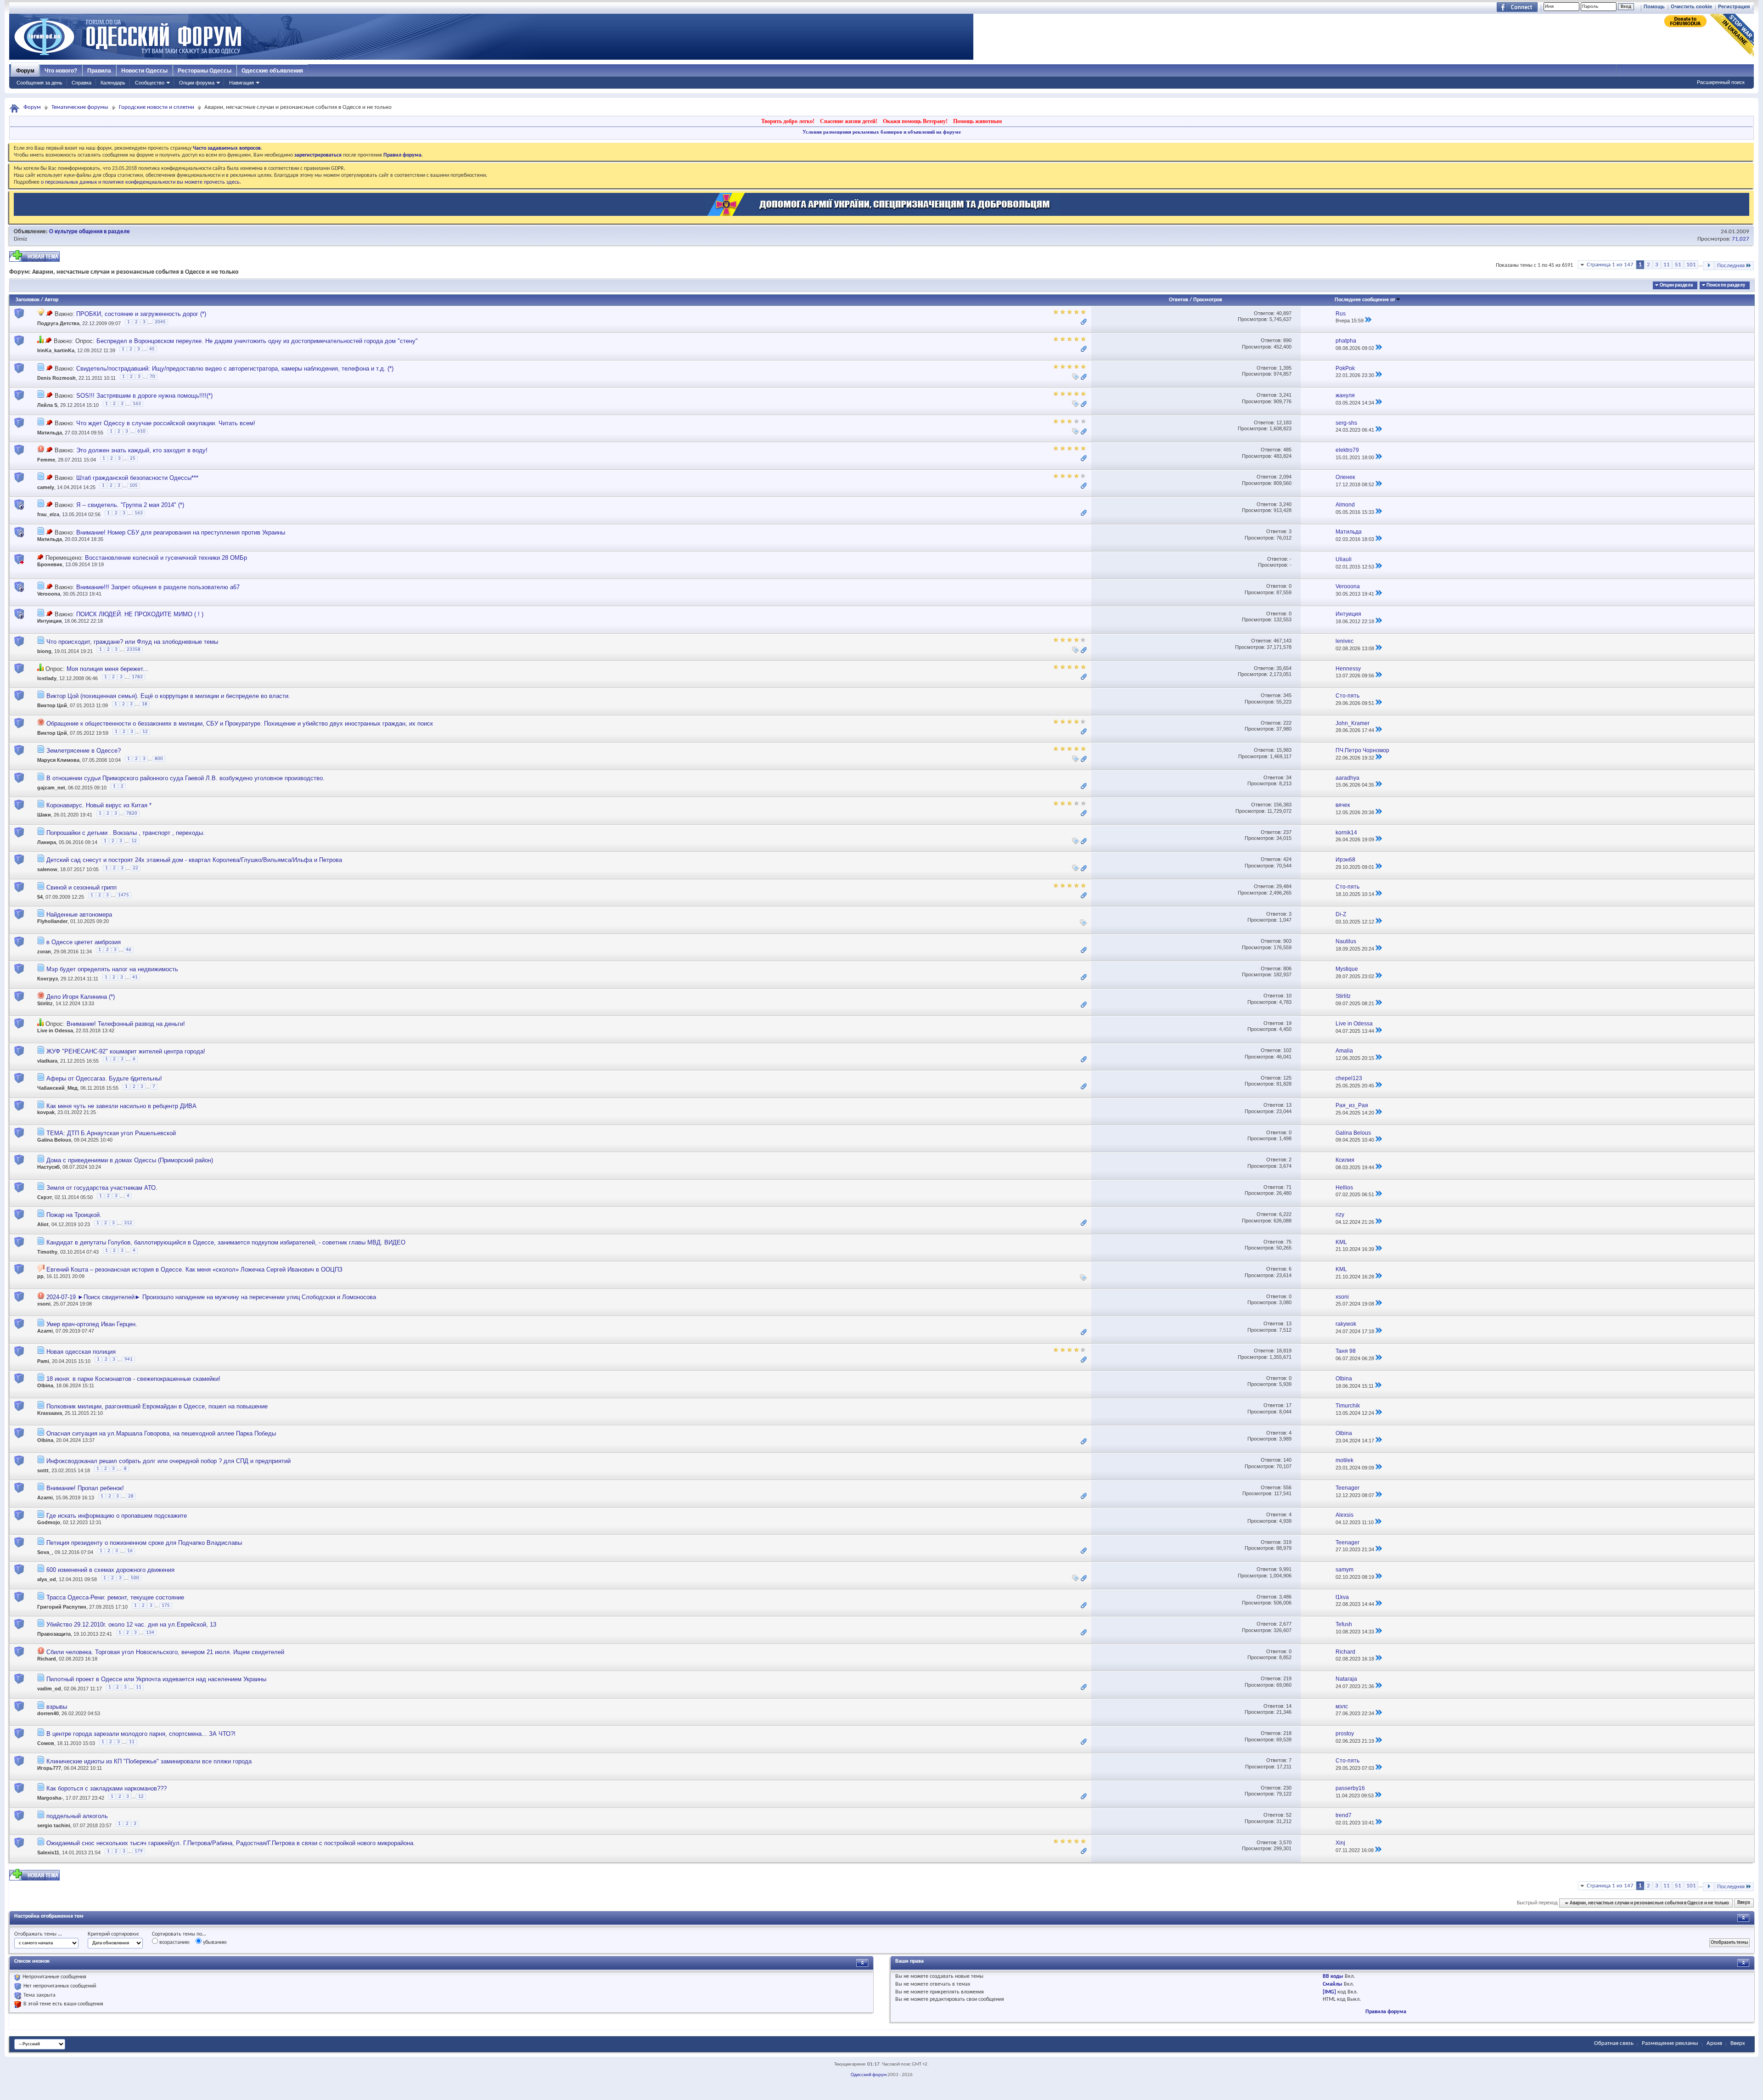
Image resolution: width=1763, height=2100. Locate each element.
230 (1287, 1788)
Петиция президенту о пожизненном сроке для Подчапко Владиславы (144, 1543)
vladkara (47, 1061)
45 (152, 349)
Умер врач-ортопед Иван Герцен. (92, 1324)
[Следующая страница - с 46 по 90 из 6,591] (1709, 266)
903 (1287, 941)
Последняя (1731, 266)
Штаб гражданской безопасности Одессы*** (137, 478)
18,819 (1284, 1351)
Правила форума (1386, 2012)
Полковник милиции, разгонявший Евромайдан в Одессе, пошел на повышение (157, 1406)
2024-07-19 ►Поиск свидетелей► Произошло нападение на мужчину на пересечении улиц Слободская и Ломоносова (211, 1297)
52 (1289, 1815)
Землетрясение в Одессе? (84, 751)
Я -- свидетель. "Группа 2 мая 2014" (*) (130, 505)
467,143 (1283, 641)
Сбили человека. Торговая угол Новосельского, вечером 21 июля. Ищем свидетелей (165, 1652)
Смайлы (1333, 1984)
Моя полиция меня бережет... (107, 669)
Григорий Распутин (62, 1607)
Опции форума (197, 83)
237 (1287, 832)
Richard (47, 1659)
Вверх (1744, 1903)
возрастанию (174, 1942)
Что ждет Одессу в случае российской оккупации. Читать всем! (166, 423)
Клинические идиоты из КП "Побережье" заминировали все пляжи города (149, 1761)
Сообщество (150, 83)
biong (44, 651)
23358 (134, 650)
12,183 (1284, 422)
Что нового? (61, 71)
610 (141, 431)
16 (130, 1551)
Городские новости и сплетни (157, 107)
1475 (124, 895)
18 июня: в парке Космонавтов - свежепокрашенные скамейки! (133, 1379)
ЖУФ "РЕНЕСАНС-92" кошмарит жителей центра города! (126, 1051)
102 (1287, 1050)
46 (129, 950)
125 (1287, 1078)
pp (40, 1276)
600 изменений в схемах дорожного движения (110, 1570)
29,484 (1284, 886)
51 (1678, 265)
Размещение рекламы (1670, 2043)
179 (139, 1851)
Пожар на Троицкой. (74, 1215)
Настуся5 (48, 1167)
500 (135, 1578)
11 (1667, 265)
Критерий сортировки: (113, 1934)
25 (133, 459)
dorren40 (48, 1713)
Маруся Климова (58, 760)
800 (159, 759)
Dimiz (20, 239)
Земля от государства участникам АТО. (102, 1188)
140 (1287, 1460)
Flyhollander (52, 921)
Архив (1714, 2043)
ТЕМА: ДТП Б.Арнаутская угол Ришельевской (111, 1133)
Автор (51, 300)
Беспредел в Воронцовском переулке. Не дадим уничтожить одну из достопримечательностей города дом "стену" (257, 341)
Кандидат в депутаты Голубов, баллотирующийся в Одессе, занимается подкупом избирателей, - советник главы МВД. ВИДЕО (226, 1242)
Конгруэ (48, 979)
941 (129, 1360)
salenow (47, 870)
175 (166, 1606)
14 (1289, 1706)
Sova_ (45, 1552)
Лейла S (47, 405)
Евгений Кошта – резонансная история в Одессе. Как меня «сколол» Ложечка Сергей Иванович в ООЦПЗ (194, 1270)
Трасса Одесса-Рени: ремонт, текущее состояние (115, 1597)
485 (1287, 450)
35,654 (1284, 668)
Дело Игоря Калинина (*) (81, 997)
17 (1289, 1405)
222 (1287, 723)
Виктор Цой (52, 706)
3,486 (1285, 1597)
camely (46, 487)
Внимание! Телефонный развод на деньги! (126, 1024)
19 (1289, 1023)
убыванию (214, 1942)
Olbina (45, 1385)
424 (1287, 859)
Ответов (1179, 300)
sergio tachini (54, 1825)
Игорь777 (49, 1768)
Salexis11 (48, 1852)
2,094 (1285, 477)
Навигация (241, 83)
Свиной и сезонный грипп (81, 887)
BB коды (1333, 1976)
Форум (25, 71)
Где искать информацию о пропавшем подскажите (117, 1516)
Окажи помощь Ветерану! (915, 121)
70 (152, 377)
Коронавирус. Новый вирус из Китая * (99, 805)
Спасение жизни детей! (849, 121)
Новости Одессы (144, 71)
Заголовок (28, 300)
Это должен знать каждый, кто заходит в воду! (142, 450)
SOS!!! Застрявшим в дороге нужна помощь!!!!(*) (144, 396)
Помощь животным (977, 121)
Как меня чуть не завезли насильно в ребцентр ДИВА (121, 1106)
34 (1289, 777)
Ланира (47, 842)
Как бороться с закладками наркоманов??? (107, 1788)
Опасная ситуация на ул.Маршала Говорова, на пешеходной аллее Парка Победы (161, 1433)
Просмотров (1208, 300)
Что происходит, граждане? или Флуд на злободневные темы (132, 642)
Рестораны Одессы (205, 71)
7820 (132, 814)
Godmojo (49, 1522)
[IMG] (1329, 1992)
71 (1289, 1187)
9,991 (1285, 1569)
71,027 (1741, 239)
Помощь (1654, 6)
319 (1287, 1542)
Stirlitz (45, 1003)
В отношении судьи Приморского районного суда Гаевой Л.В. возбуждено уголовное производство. (185, 778)
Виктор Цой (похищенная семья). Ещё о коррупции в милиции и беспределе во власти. (168, 696)
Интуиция (49, 621)
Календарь (113, 83)
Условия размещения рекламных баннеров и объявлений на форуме (882, 132)
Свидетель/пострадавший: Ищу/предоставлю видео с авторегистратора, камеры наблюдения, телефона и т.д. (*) (235, 369)
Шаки (44, 815)
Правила (99, 71)
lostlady (47, 678)
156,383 (1283, 805)
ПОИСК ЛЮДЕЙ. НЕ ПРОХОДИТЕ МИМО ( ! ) (140, 614)
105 (134, 486)
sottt (43, 1470)
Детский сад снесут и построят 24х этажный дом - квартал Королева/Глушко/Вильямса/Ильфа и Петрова (194, 860)
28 (131, 1496)
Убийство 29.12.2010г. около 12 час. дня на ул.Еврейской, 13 (131, 1624)
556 (1287, 1487)
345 (1287, 695)
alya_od (47, 1580)
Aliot (43, 1225)
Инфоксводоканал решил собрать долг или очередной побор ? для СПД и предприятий (168, 1461)
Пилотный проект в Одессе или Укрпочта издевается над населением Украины (156, 1679)
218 (1287, 1733)
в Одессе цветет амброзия (84, 942)
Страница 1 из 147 (1610, 265)
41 (135, 977)
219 (1287, 1678)
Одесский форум (869, 2075)
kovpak (46, 1112)
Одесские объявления (272, 71)
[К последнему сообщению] (1368, 321)
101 (1691, 265)
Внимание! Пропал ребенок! (85, 1488)
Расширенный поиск (1721, 82)
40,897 (1284, 313)
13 (1289, 1105)
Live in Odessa (55, 1030)
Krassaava (50, 1413)
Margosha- (50, 1798)
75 (1289, 1242)
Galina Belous (54, 1140)
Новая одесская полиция (81, 1352)
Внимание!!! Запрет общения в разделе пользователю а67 (158, 587)
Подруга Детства (58, 323)
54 (40, 897)
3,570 (1285, 1842)
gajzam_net (51, 788)
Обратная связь (1614, 2043)
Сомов (46, 1744)
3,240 (1285, 504)
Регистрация (1734, 6)
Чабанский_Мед (57, 1088)
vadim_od (49, 1689)
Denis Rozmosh (56, 378)
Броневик (50, 564)
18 (145, 704)
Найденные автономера (79, 915)
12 (145, 732)
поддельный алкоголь (77, 1816)
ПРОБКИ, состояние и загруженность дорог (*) (141, 314)
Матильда (50, 433)
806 (1287, 968)
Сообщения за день (39, 83)
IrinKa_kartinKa (56, 351)
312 (128, 1223)
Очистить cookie (1691, 6)
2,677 (1285, 1624)
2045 (160, 322)
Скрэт (45, 1197)
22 (135, 868)
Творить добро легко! (788, 121)
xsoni (44, 1304)
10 (1289, 996)
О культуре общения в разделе (90, 232)
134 (150, 1633)
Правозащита (54, 1634)
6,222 (1285, 1214)
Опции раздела (1676, 285)
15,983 (1284, 750)
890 (1287, 340)
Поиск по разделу (1726, 285)
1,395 (1285, 368)
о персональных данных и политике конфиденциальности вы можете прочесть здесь (140, 182)
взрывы (57, 1707)
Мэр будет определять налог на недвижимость (112, 969)
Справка (81, 83)
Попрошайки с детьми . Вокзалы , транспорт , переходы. (126, 833)
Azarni (45, 1331)
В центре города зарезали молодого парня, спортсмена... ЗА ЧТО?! (141, 1734)
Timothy (47, 1252)
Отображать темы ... (38, 1934)
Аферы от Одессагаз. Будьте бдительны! (104, 1078)
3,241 (1285, 395)
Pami (43, 1361)
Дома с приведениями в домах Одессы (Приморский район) (130, 1160)
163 (137, 404)
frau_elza (48, 514)
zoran (44, 951)
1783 (137, 677)
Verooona (49, 594)
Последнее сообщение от (1365, 300)
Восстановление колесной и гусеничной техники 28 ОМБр (166, 558)
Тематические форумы (80, 107)
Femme (46, 460)
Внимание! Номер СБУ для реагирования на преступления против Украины (181, 532)
